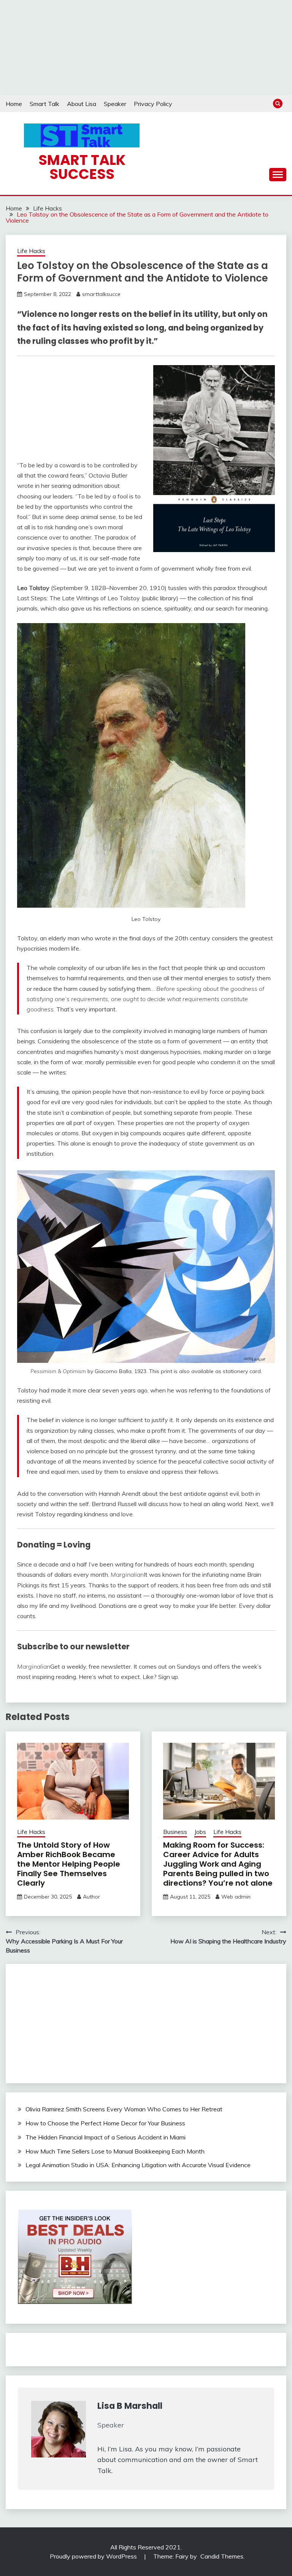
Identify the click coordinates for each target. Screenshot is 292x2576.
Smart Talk (44, 104)
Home (14, 104)
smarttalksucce (101, 294)
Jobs (200, 1832)
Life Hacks (31, 251)
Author (91, 1897)
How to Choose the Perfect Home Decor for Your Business (105, 2123)
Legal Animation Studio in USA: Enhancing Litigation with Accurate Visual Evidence (138, 2165)
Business (175, 1832)
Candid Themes (222, 2556)
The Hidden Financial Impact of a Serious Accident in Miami (106, 2137)
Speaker (115, 104)
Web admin (236, 1897)
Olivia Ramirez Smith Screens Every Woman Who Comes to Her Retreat (124, 2109)
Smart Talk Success (82, 167)
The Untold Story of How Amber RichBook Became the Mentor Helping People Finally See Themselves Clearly (69, 1864)
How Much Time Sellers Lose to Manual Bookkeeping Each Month (115, 2151)
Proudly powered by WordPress (94, 2556)
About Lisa (82, 104)
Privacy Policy (153, 104)
